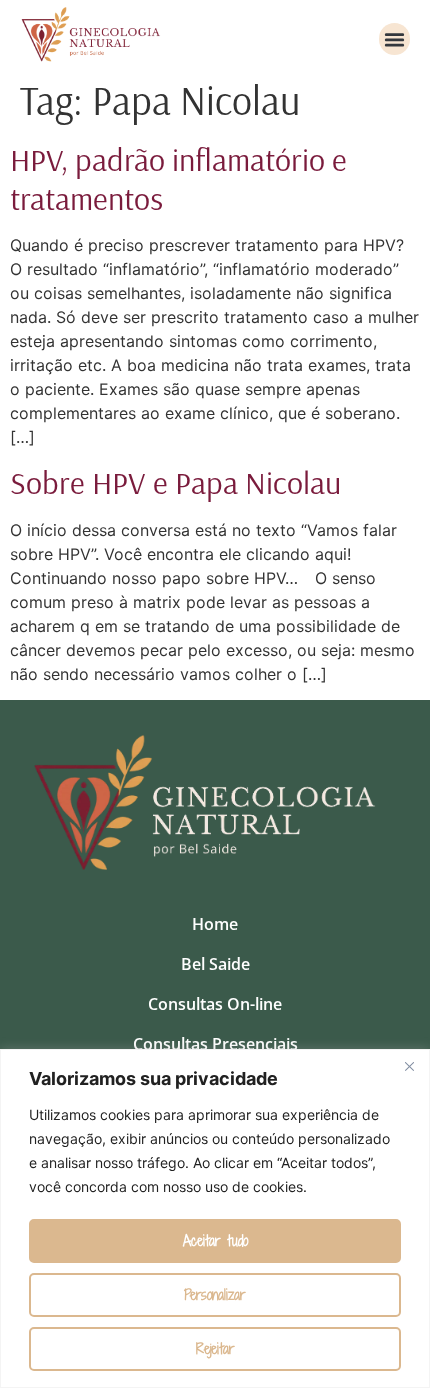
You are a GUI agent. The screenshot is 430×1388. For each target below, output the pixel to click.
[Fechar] (409, 1066)
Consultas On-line (215, 1004)
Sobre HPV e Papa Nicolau (175, 482)
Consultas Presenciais (215, 1044)
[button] (395, 39)
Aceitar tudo (215, 1240)
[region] (215, 1218)
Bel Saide (215, 964)
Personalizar (215, 1294)
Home (215, 924)
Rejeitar (215, 1348)
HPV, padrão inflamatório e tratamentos (178, 178)
